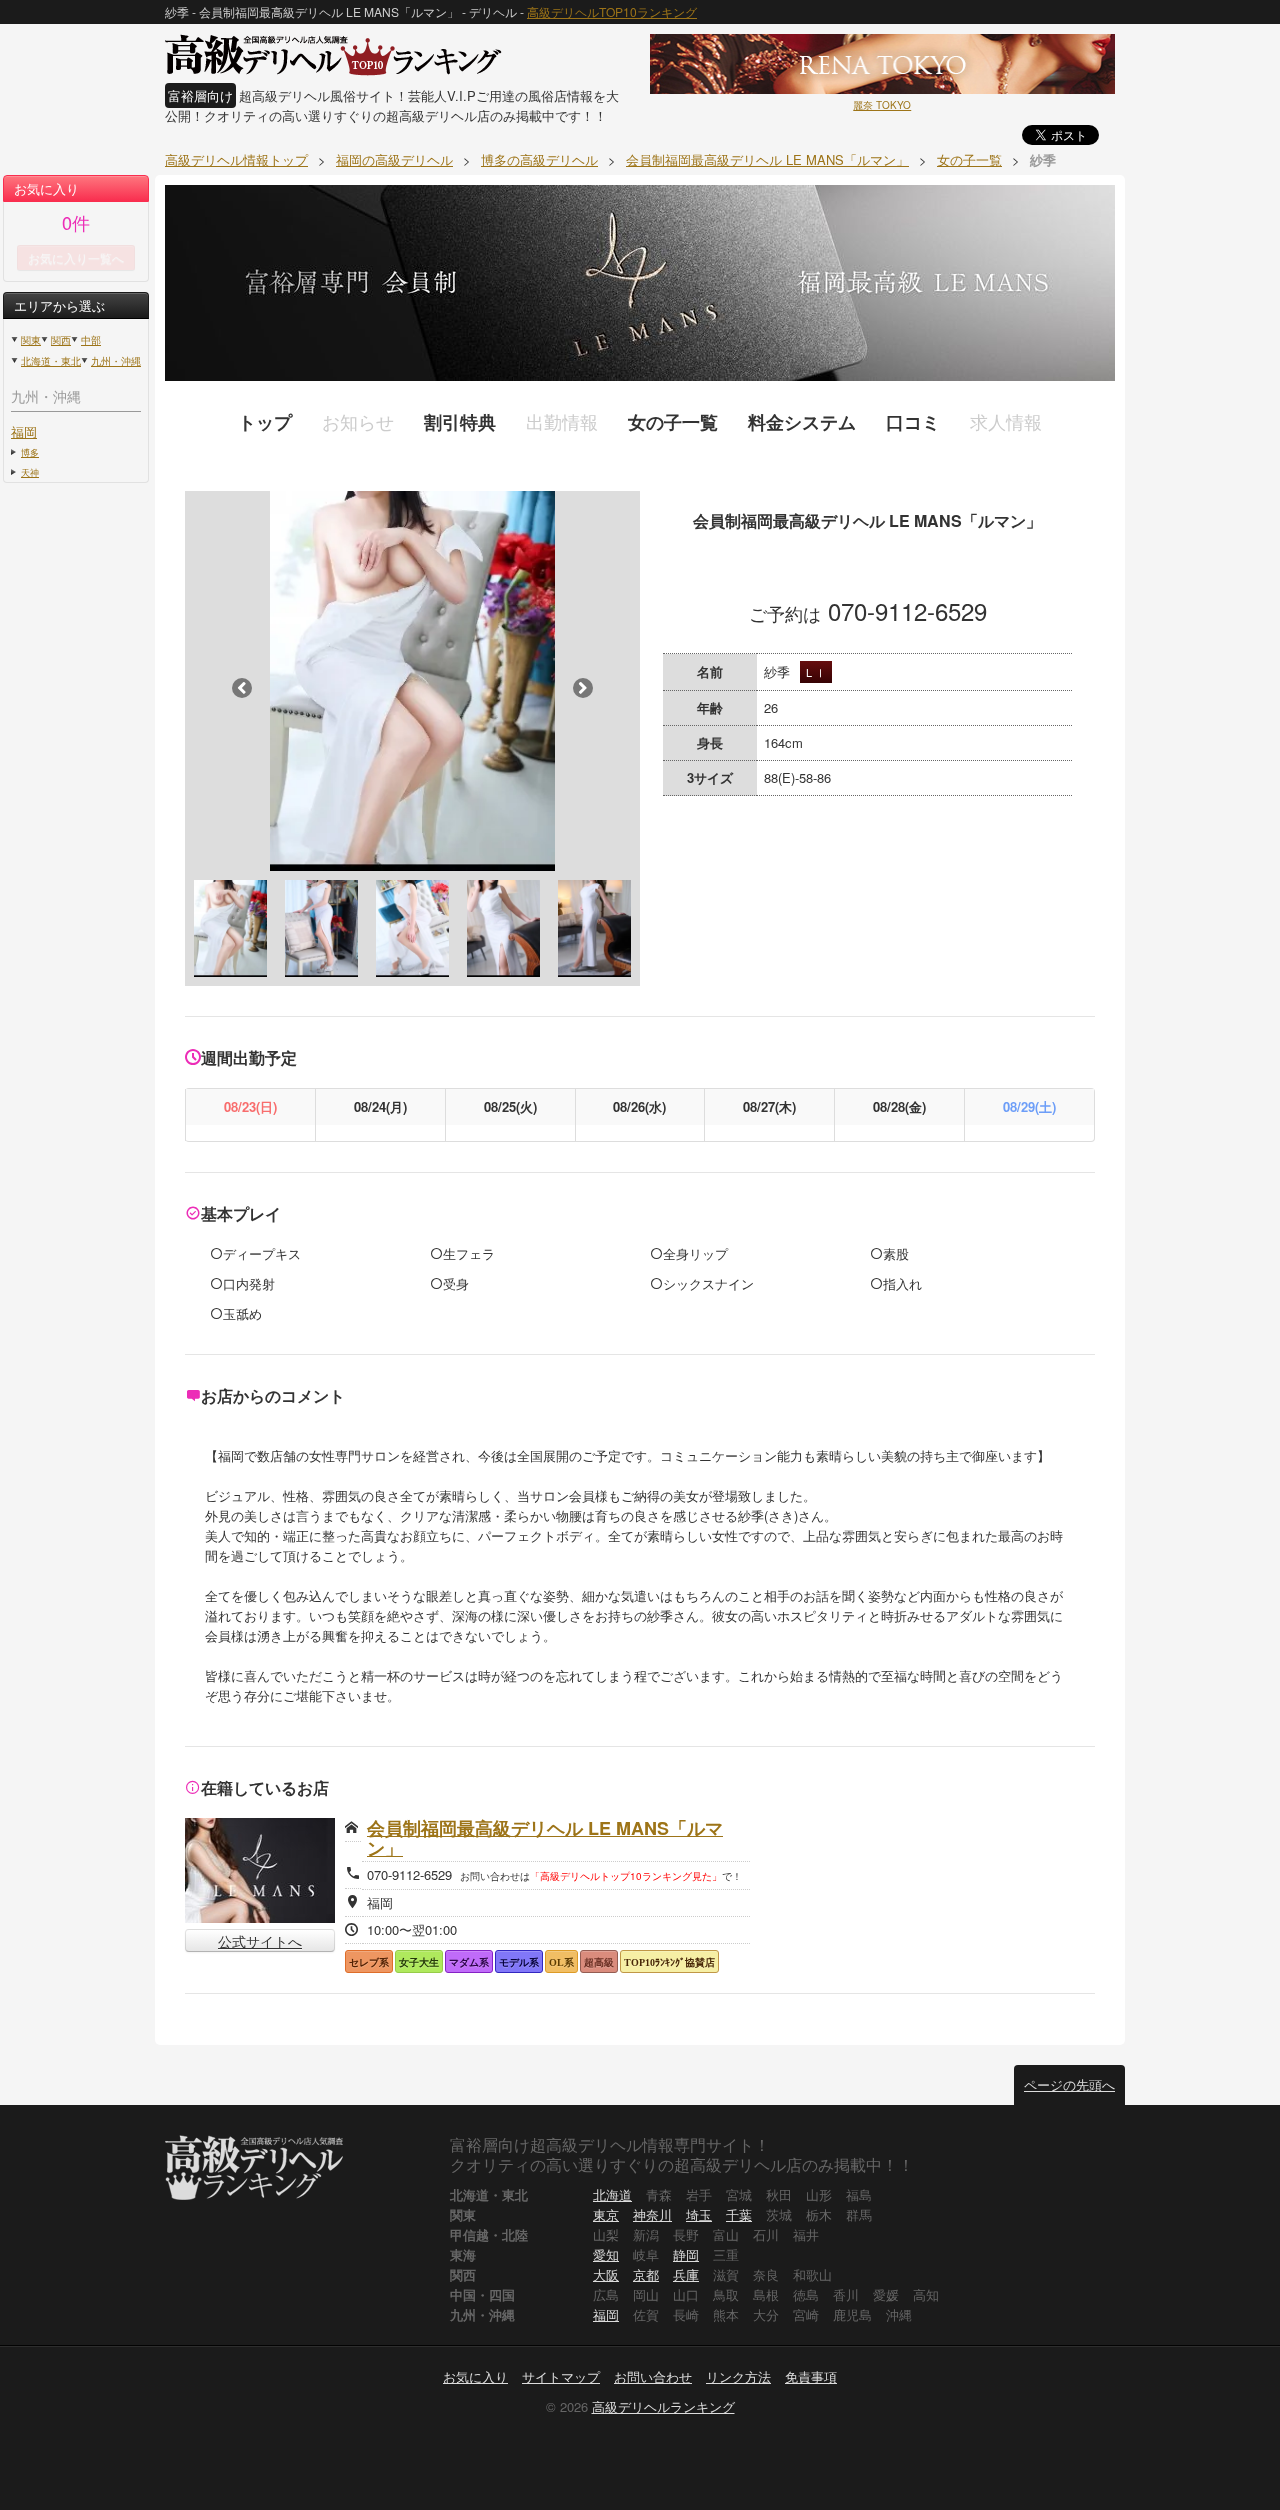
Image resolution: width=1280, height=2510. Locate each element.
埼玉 (699, 2214)
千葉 (739, 2214)
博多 (30, 452)
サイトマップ (561, 2376)
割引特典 (460, 422)
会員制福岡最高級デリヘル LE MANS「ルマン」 (545, 1838)
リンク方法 (738, 2376)
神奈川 (652, 2214)
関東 (31, 340)
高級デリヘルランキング (663, 2406)
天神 (30, 472)
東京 (606, 2214)
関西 (61, 340)
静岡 (686, 2254)
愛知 (606, 2254)
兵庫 (686, 2274)
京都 (646, 2274)
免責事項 (811, 2376)
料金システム (802, 422)
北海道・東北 (51, 361)
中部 (91, 340)
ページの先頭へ (1069, 2084)
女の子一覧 (673, 422)
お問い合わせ (653, 2376)
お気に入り (475, 2376)
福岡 (24, 431)
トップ (265, 422)
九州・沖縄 (116, 361)
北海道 (612, 2194)
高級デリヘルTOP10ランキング (612, 11)
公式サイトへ (260, 1941)
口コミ (913, 422)
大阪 (606, 2274)
